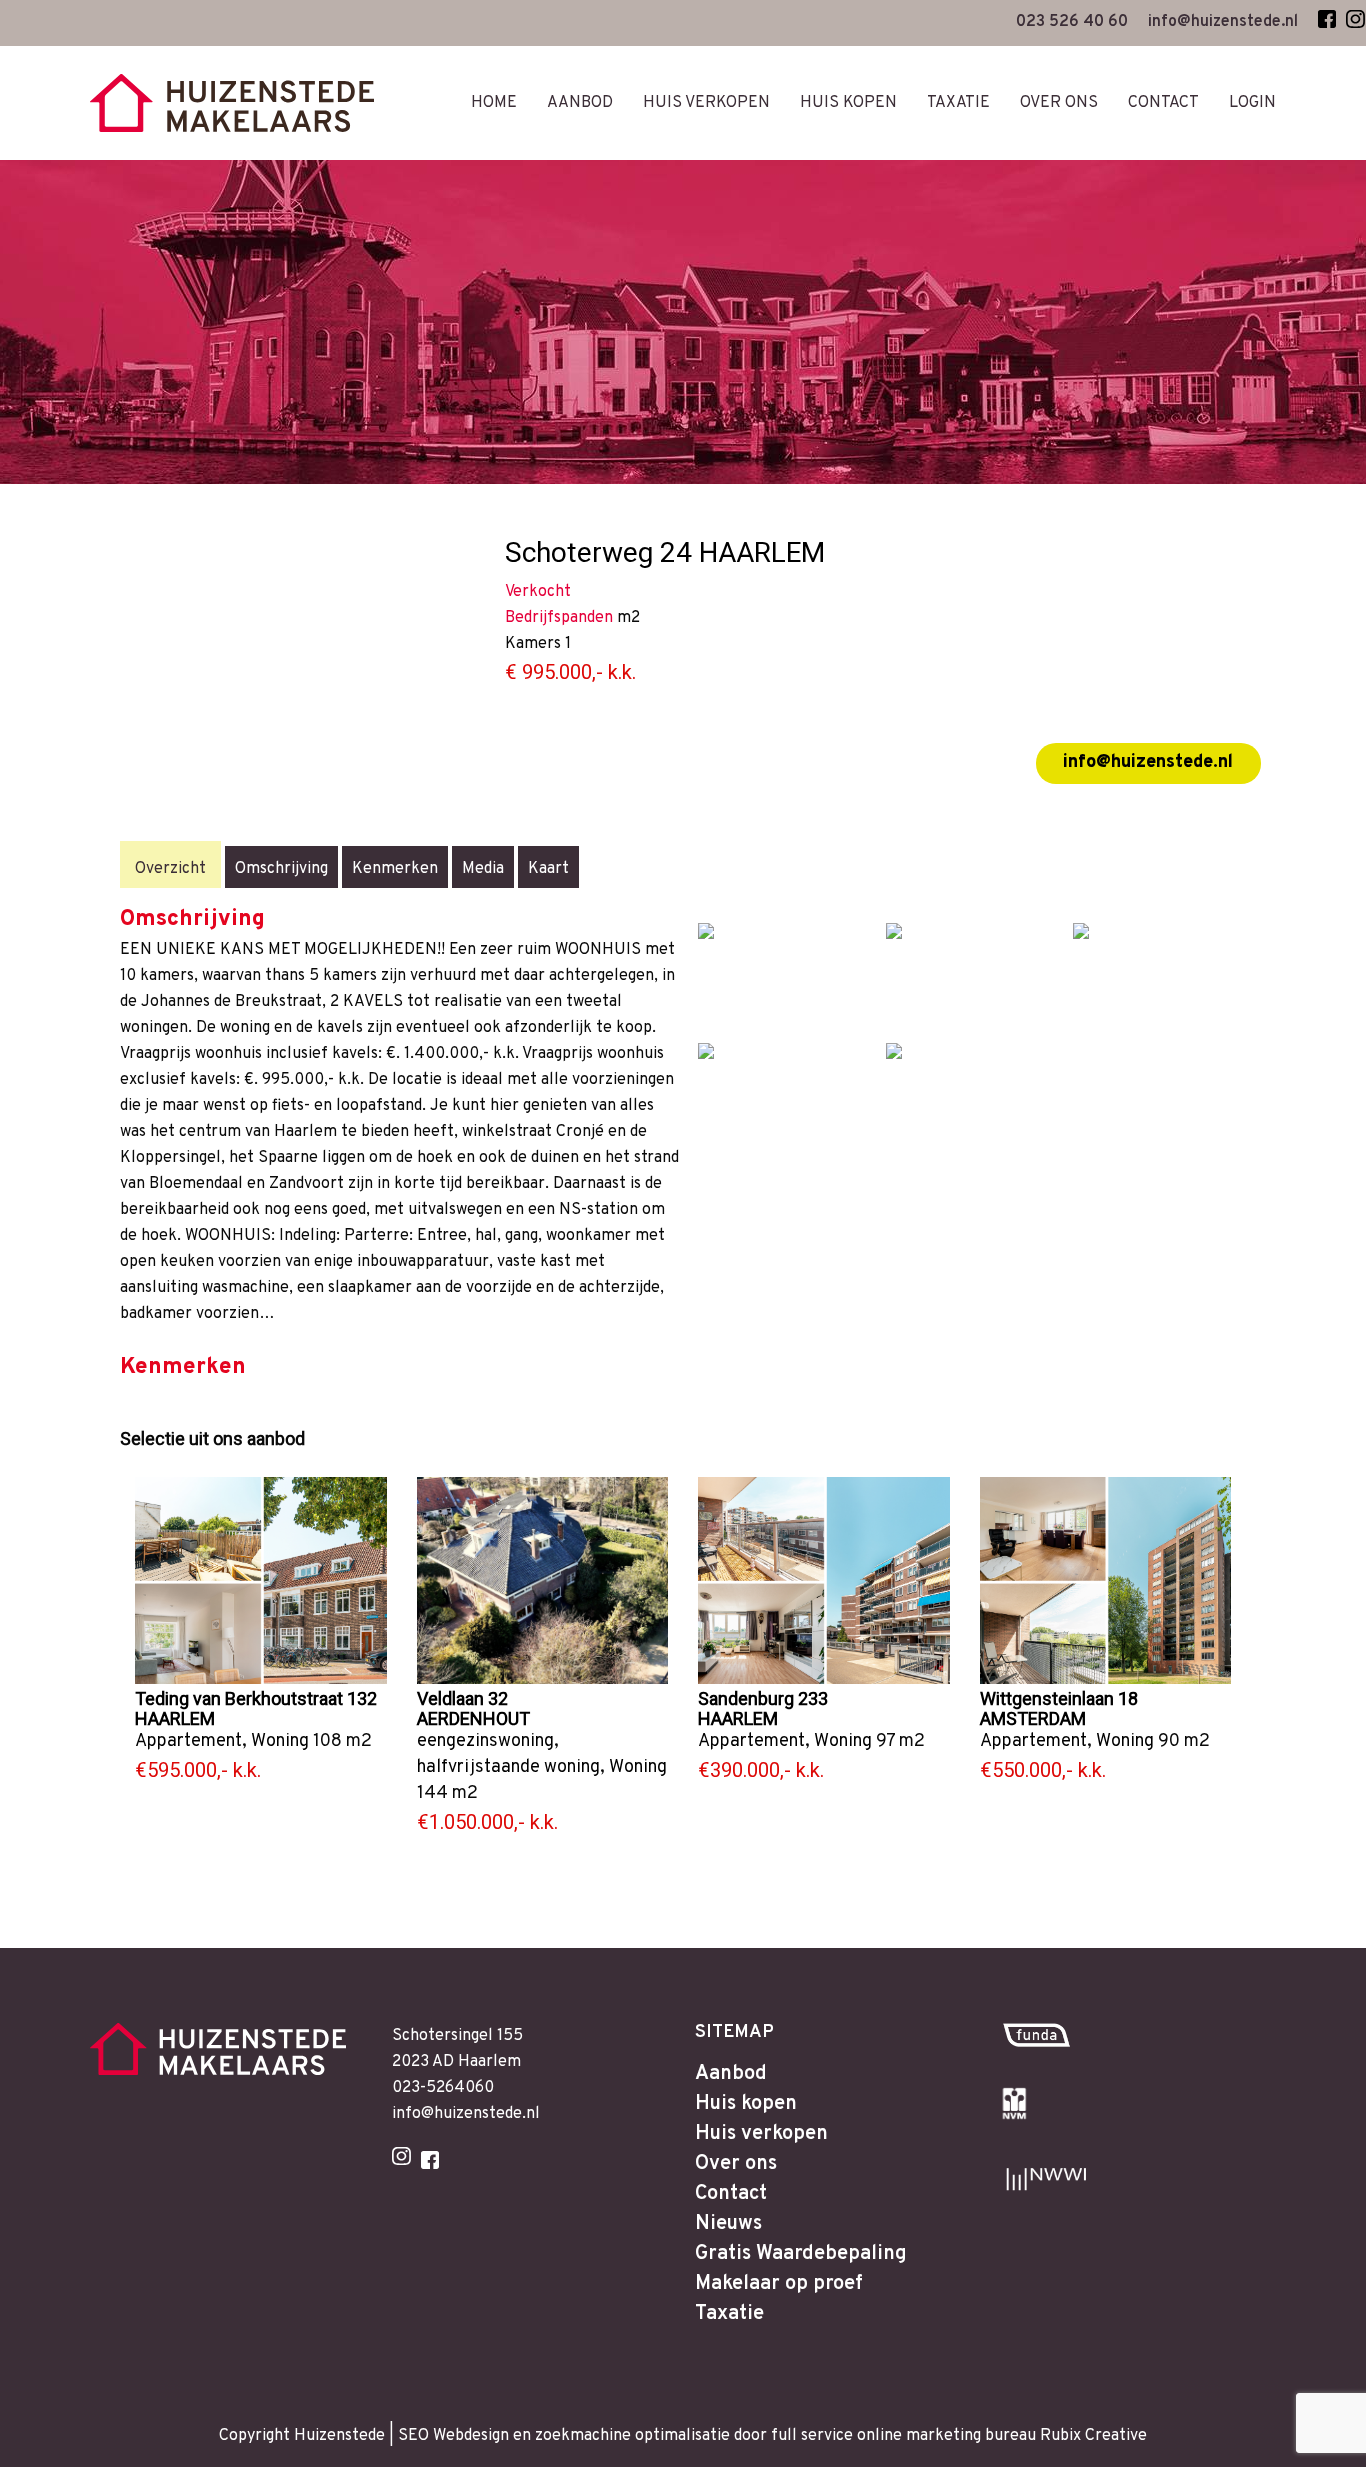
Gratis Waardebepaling (801, 2254)
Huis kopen (746, 2104)
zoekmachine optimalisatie (632, 2436)
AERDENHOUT (473, 1718)
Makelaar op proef (779, 2284)
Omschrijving (281, 869)
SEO (413, 2436)
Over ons (736, 2164)
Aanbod (731, 2074)
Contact (731, 2194)
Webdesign (471, 2436)
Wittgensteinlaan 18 (1059, 1698)
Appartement (188, 1741)
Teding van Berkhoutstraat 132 (256, 1698)
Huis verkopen (761, 2134)
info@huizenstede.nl (1148, 762)
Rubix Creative (1093, 2436)
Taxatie (729, 2314)
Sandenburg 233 (763, 1698)
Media (483, 869)
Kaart (548, 869)
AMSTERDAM (1033, 1718)
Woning (280, 1741)
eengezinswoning (485, 1741)
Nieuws (728, 2224)
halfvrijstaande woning (508, 1767)
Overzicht (170, 869)
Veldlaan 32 (462, 1698)
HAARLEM (175, 1718)
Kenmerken (395, 869)
